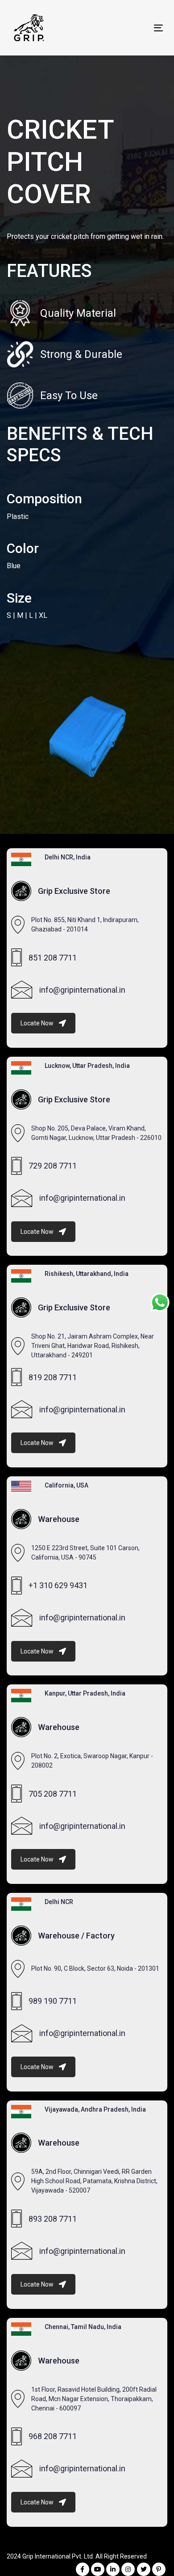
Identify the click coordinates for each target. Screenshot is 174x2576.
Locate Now (37, 1023)
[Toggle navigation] (138, 28)
